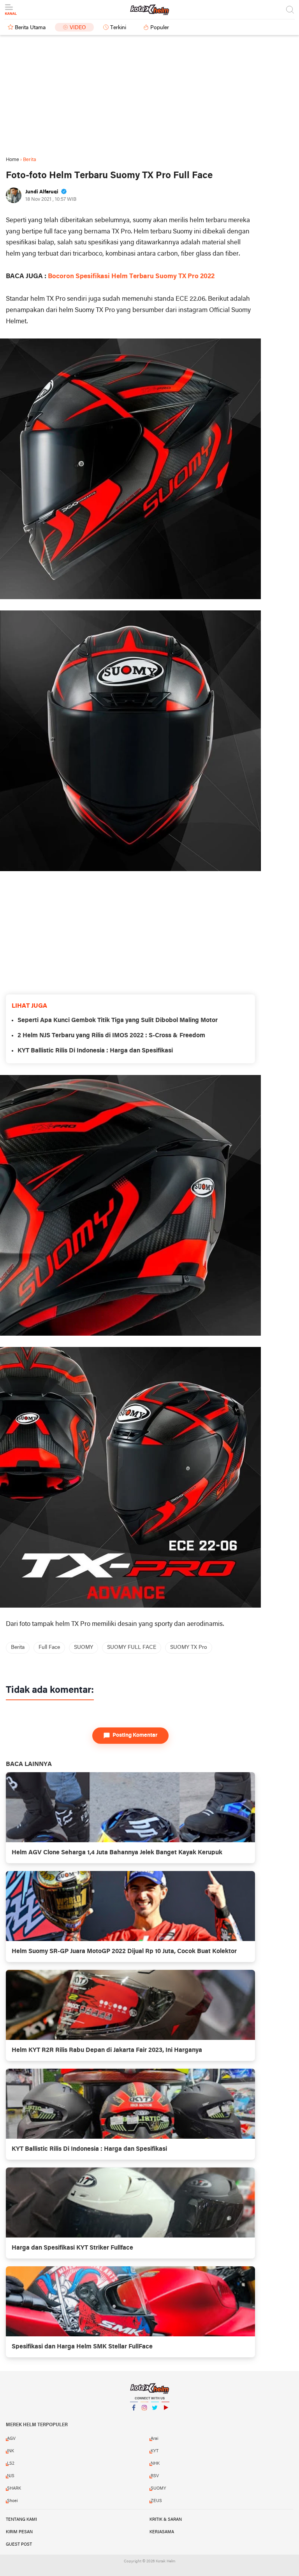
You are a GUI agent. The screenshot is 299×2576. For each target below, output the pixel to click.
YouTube (165, 2418)
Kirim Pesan (19, 2532)
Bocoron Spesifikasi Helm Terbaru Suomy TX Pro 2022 (131, 276)
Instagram (144, 2418)
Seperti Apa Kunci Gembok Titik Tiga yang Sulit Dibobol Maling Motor (118, 1021)
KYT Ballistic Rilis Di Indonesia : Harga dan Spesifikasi (95, 1051)
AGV (11, 2439)
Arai (155, 2439)
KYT (155, 2451)
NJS (11, 2476)
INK (11, 2451)
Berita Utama (30, 28)
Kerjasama (162, 2532)
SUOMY (84, 1647)
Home (12, 160)
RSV (155, 2476)
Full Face (49, 1647)
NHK (155, 2464)
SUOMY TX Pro (189, 1647)
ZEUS (156, 2501)
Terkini (118, 28)
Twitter (155, 2418)
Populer (160, 28)
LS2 (11, 2464)
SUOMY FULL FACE (132, 1647)
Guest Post (19, 2544)
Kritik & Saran (166, 2520)
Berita (18, 1647)
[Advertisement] (149, 96)
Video (78, 28)
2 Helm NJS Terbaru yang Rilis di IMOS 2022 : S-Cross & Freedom (111, 1036)
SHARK (14, 2488)
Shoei (12, 2501)
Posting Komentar (135, 1735)
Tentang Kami (21, 2520)
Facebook (134, 2418)
